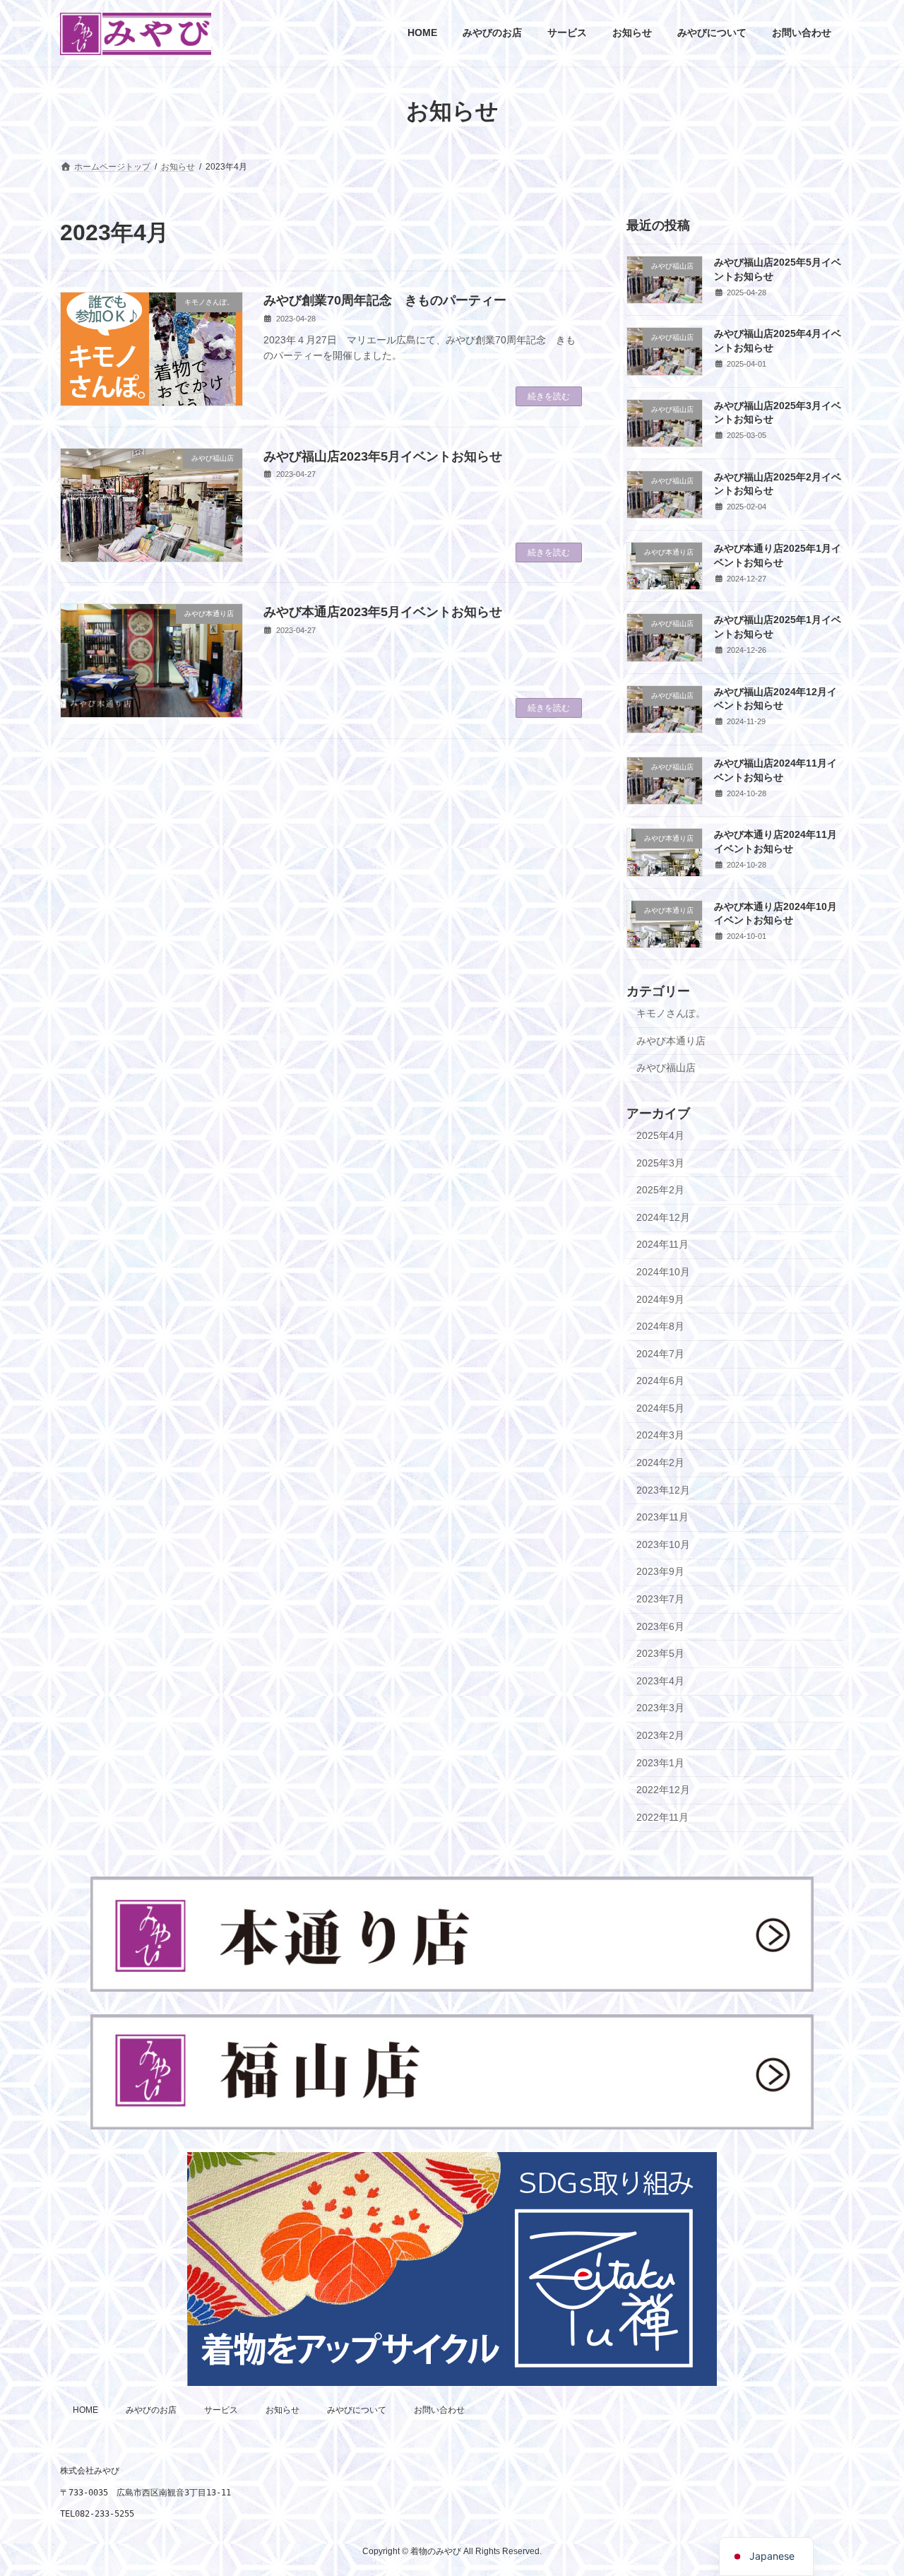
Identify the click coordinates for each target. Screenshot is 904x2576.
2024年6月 (660, 1381)
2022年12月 (663, 1790)
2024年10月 (663, 1272)
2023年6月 (660, 1626)
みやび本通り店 (671, 1040)
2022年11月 (662, 1816)
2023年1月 (660, 1762)
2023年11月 (662, 1517)
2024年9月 (660, 1299)
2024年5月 (660, 1407)
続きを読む (549, 396)
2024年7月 (660, 1353)
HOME (85, 2410)
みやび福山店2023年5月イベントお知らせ (383, 456)
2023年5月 (660, 1653)
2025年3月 (660, 1162)
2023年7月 (660, 1599)
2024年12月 (663, 1217)
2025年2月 (660, 1190)
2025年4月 (660, 1135)
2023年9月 (660, 1571)
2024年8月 (660, 1326)
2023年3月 (660, 1708)
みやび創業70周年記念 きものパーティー (385, 300)
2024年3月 (660, 1435)
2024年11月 (662, 1244)
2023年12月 (663, 1489)
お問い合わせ (439, 2410)
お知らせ (282, 2410)
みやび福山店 (666, 1068)
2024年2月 (660, 1463)
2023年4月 (660, 1680)
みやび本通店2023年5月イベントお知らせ (383, 612)
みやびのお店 (151, 2410)
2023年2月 (660, 1735)
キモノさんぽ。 (671, 1013)
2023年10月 (663, 1544)
